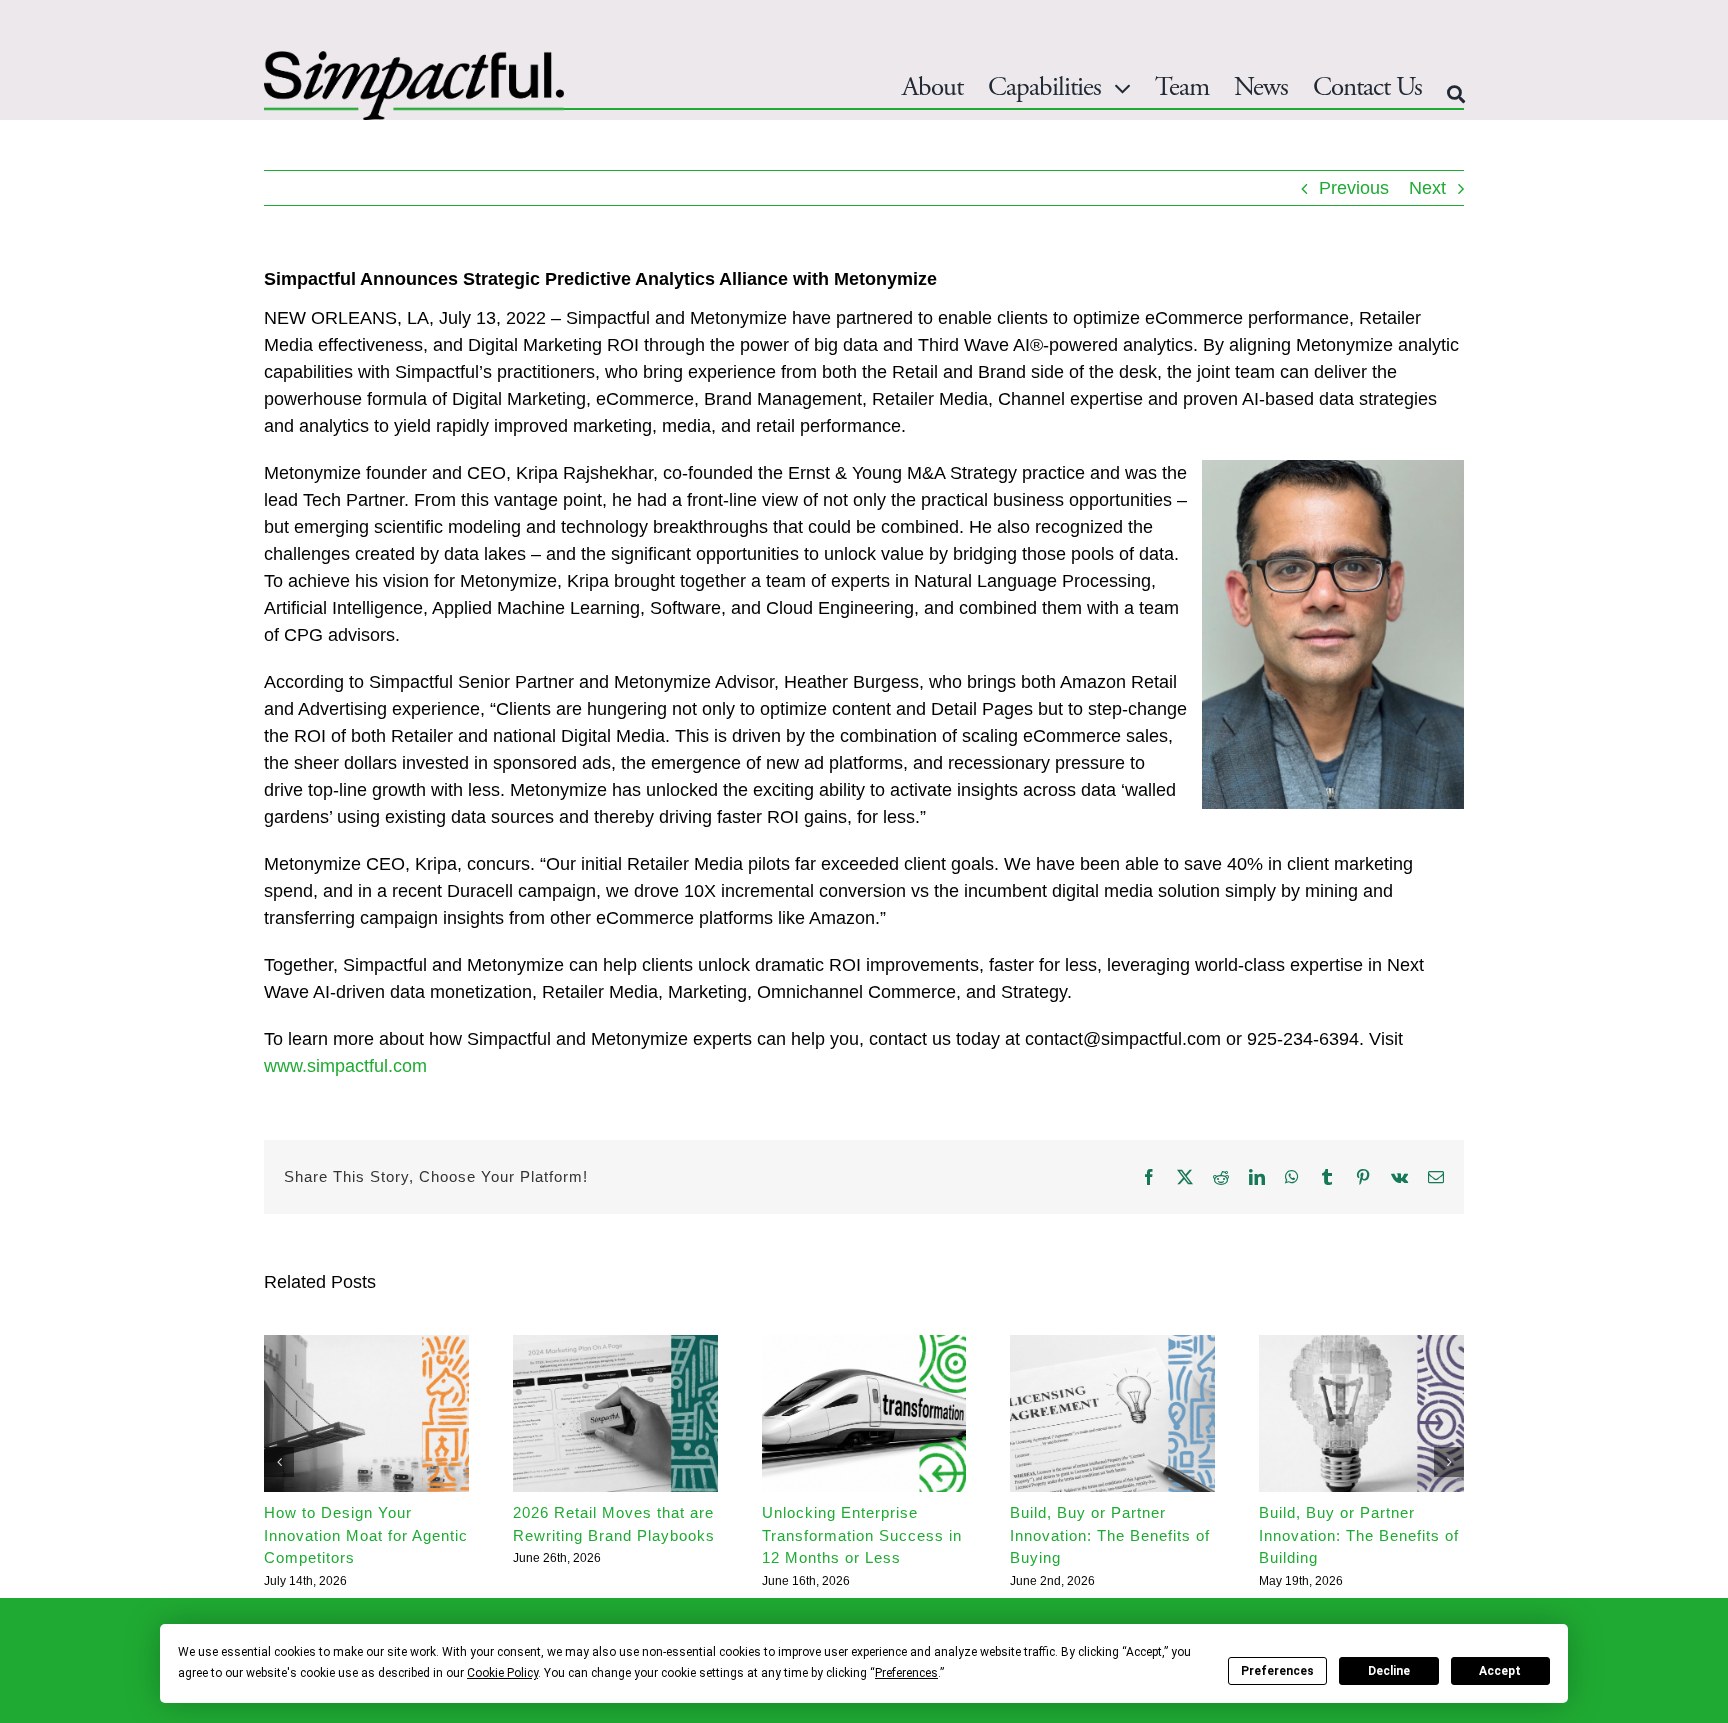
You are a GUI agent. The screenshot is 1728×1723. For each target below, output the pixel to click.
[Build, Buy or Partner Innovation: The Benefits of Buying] (1112, 1345)
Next (1427, 188)
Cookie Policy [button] (502, 1673)
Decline (1389, 1671)
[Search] (1455, 94)
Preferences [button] (906, 1673)
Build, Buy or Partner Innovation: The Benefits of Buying (1110, 1535)
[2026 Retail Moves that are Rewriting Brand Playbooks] (615, 1345)
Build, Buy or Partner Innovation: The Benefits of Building (1359, 1535)
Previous (1354, 188)
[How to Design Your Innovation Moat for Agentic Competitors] (366, 1345)
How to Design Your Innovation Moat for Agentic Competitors (366, 1535)
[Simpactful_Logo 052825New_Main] (414, 60)
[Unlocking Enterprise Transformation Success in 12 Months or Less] (864, 1345)
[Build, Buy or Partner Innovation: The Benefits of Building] (1361, 1345)
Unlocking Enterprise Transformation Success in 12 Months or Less (862, 1535)
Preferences (1277, 1671)
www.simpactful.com (345, 1066)
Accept (1500, 1671)
